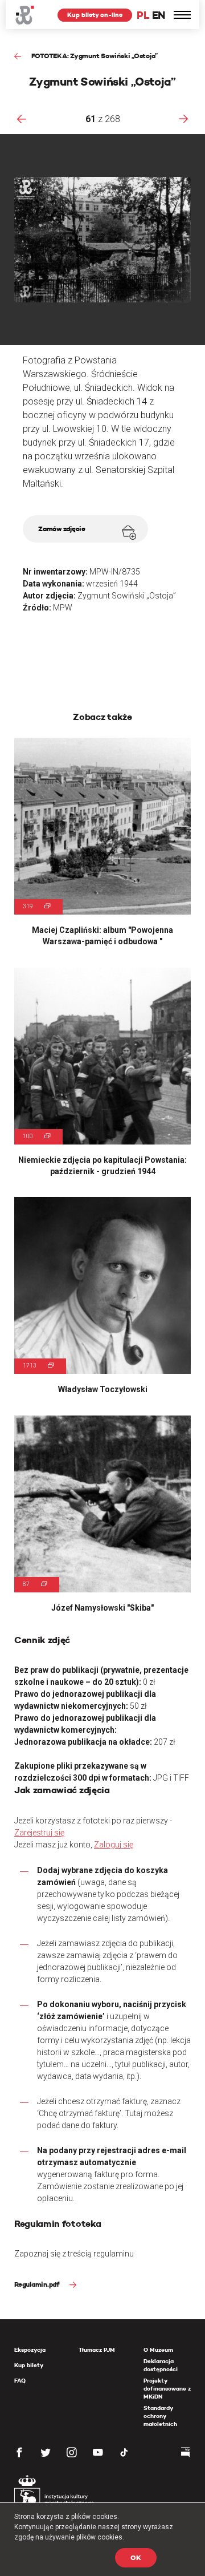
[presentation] (22, 119)
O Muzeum (158, 2350)
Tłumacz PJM (97, 2350)
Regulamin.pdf (38, 2284)
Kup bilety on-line (95, 15)
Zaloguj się (114, 1845)
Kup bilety (29, 2365)
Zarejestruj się (39, 1833)
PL (143, 15)
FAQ (20, 2381)
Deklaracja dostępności (161, 2365)
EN (159, 15)
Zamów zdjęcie (62, 529)
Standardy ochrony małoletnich (160, 2416)
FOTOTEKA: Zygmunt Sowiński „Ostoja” (94, 56)
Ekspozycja (30, 2350)
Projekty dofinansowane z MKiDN (167, 2389)
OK (136, 2557)
